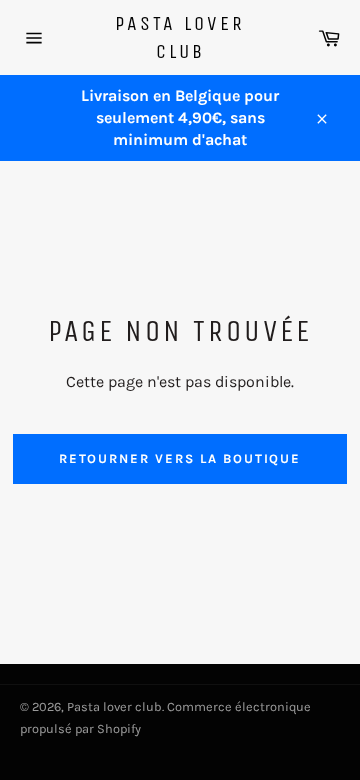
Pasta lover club (180, 37)
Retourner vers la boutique (180, 458)
